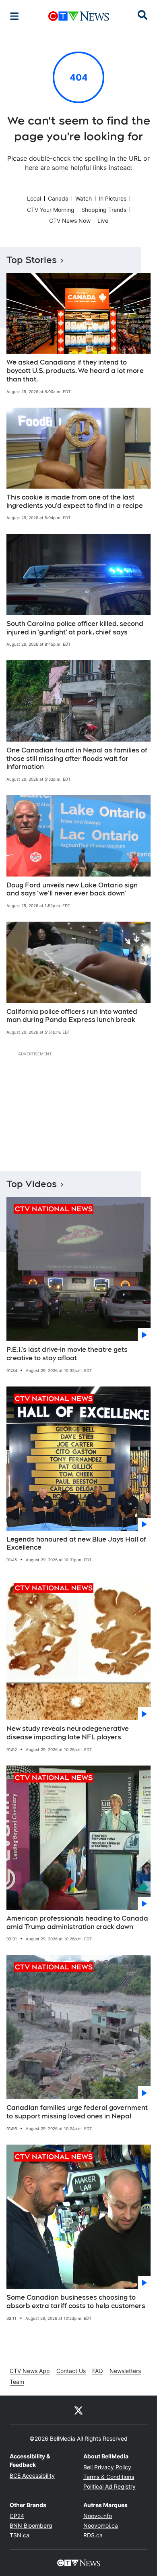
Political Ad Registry (109, 2486)
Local (34, 198)
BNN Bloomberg (31, 2525)
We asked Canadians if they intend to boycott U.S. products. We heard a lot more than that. (75, 371)
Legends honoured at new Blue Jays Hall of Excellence (76, 1544)
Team (17, 2382)
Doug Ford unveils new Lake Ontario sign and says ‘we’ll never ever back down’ (72, 889)
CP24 (17, 2516)
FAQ (98, 2371)
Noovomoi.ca (101, 2525)
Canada (58, 198)
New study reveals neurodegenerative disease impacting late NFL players (68, 1733)
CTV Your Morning (51, 210)
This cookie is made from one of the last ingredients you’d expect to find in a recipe (75, 502)
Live (103, 221)
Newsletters (125, 2371)
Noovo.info (98, 2516)
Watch (84, 198)
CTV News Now (70, 221)
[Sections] (14, 16)
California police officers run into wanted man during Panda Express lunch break (72, 1016)
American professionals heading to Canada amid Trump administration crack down (77, 1923)
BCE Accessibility (32, 2475)
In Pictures (113, 198)
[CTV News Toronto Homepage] (79, 16)
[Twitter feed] (78, 2410)
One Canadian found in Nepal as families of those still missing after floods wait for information (77, 759)
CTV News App (30, 2371)
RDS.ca (93, 2535)
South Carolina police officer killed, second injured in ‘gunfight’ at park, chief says (75, 628)
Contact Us (71, 2371)
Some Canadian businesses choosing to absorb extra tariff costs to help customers (76, 2302)
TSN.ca (20, 2535)
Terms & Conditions (109, 2477)
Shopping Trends (104, 210)
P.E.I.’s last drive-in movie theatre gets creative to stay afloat (67, 1354)
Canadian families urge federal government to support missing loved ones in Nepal (77, 2112)
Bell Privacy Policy (107, 2467)
